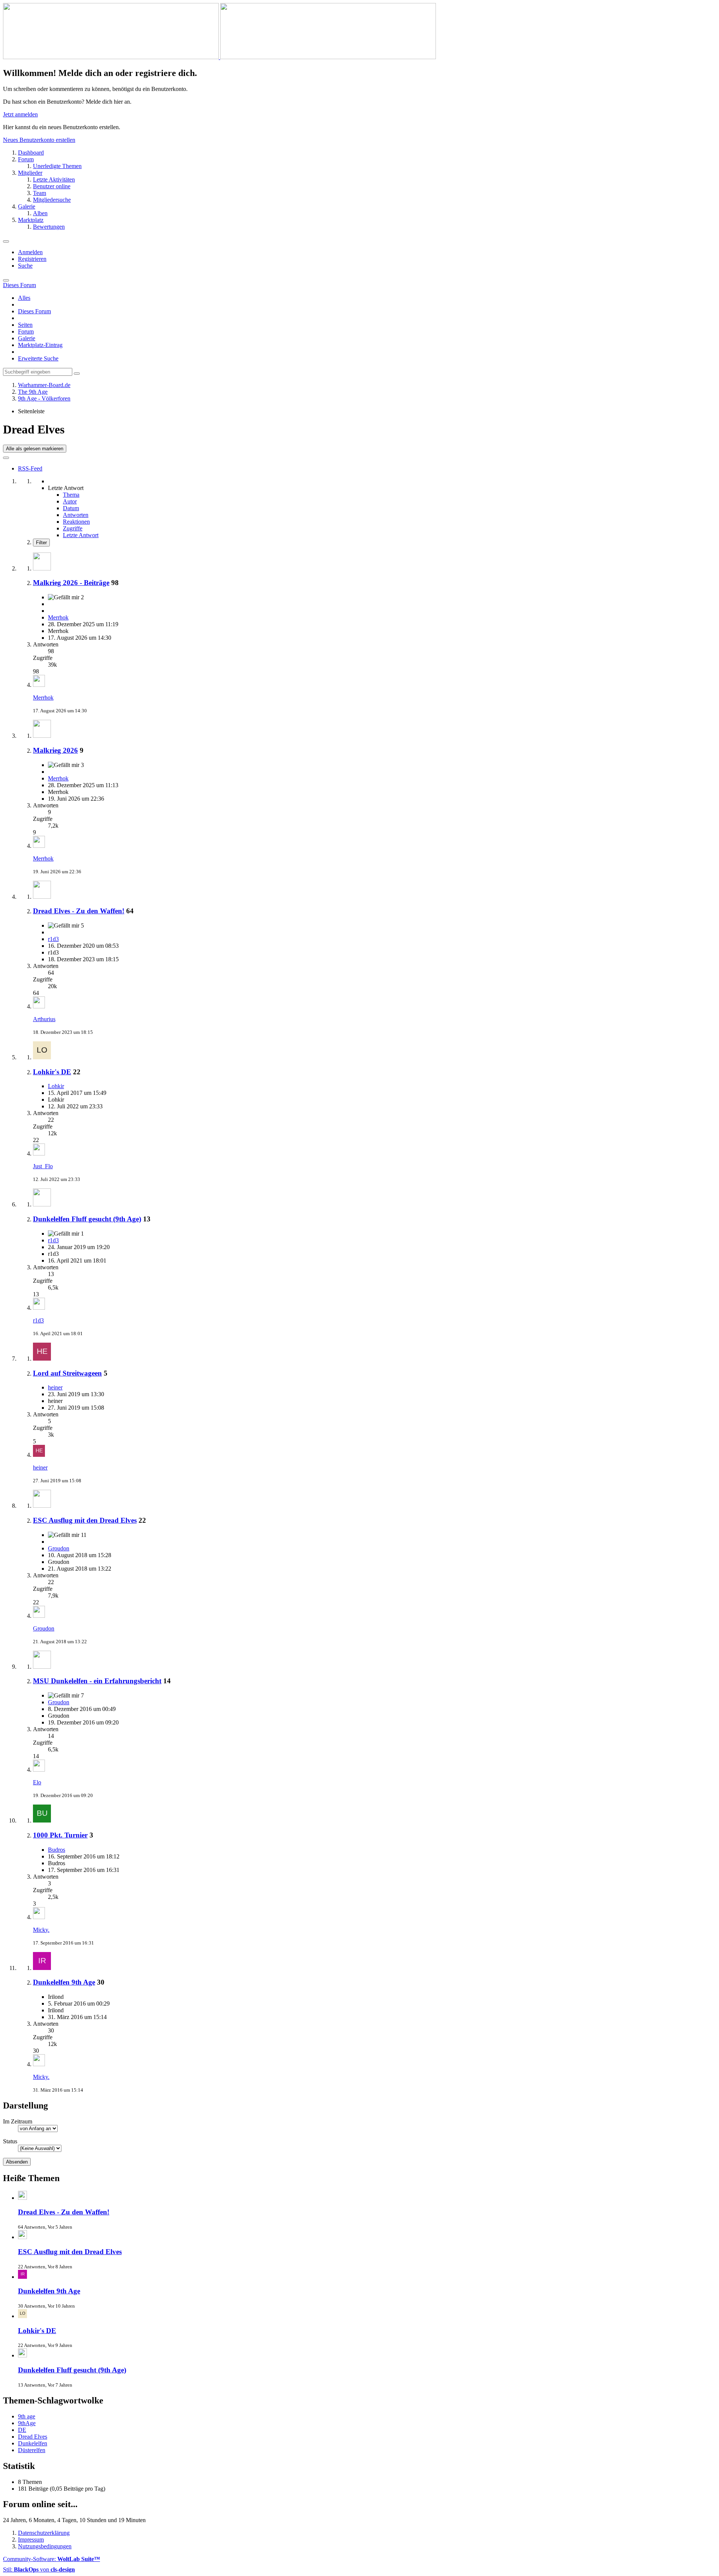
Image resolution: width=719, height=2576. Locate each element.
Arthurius (44, 1019)
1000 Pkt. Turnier (60, 1835)
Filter (41, 543)
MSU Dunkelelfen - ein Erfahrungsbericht (97, 1681)
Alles (24, 298)
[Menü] (6, 241)
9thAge (27, 2423)
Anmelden (30, 252)
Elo (37, 1782)
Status (10, 2141)
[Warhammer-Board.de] (219, 57)
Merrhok (58, 617)
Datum (71, 508)
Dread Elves (33, 2437)
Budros (57, 1850)
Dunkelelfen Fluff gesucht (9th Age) (87, 1219)
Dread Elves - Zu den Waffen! (79, 911)
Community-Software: (51, 2559)
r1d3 (53, 939)
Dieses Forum (34, 311)
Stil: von (39, 2569)
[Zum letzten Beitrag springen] (39, 685)
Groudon (59, 1548)
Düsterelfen (32, 2450)
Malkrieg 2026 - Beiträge (71, 583)
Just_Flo (43, 1166)
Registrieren (32, 259)
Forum (26, 331)
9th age (27, 2416)
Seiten (25, 325)
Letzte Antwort (81, 535)
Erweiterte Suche (38, 358)
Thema (71, 495)
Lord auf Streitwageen (67, 1373)
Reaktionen (76, 522)
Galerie (27, 338)
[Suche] (6, 280)
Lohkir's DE (52, 1072)
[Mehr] (6, 458)
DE (22, 2430)
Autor (70, 501)
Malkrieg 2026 (55, 750)
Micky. (41, 1930)
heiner (55, 1387)
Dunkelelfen (33, 2443)
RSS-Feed (30, 468)
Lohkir (56, 1086)
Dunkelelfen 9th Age (64, 1982)
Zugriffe (73, 528)
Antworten (76, 515)
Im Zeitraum (18, 2121)
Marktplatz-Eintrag (40, 345)
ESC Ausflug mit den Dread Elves (85, 1520)
